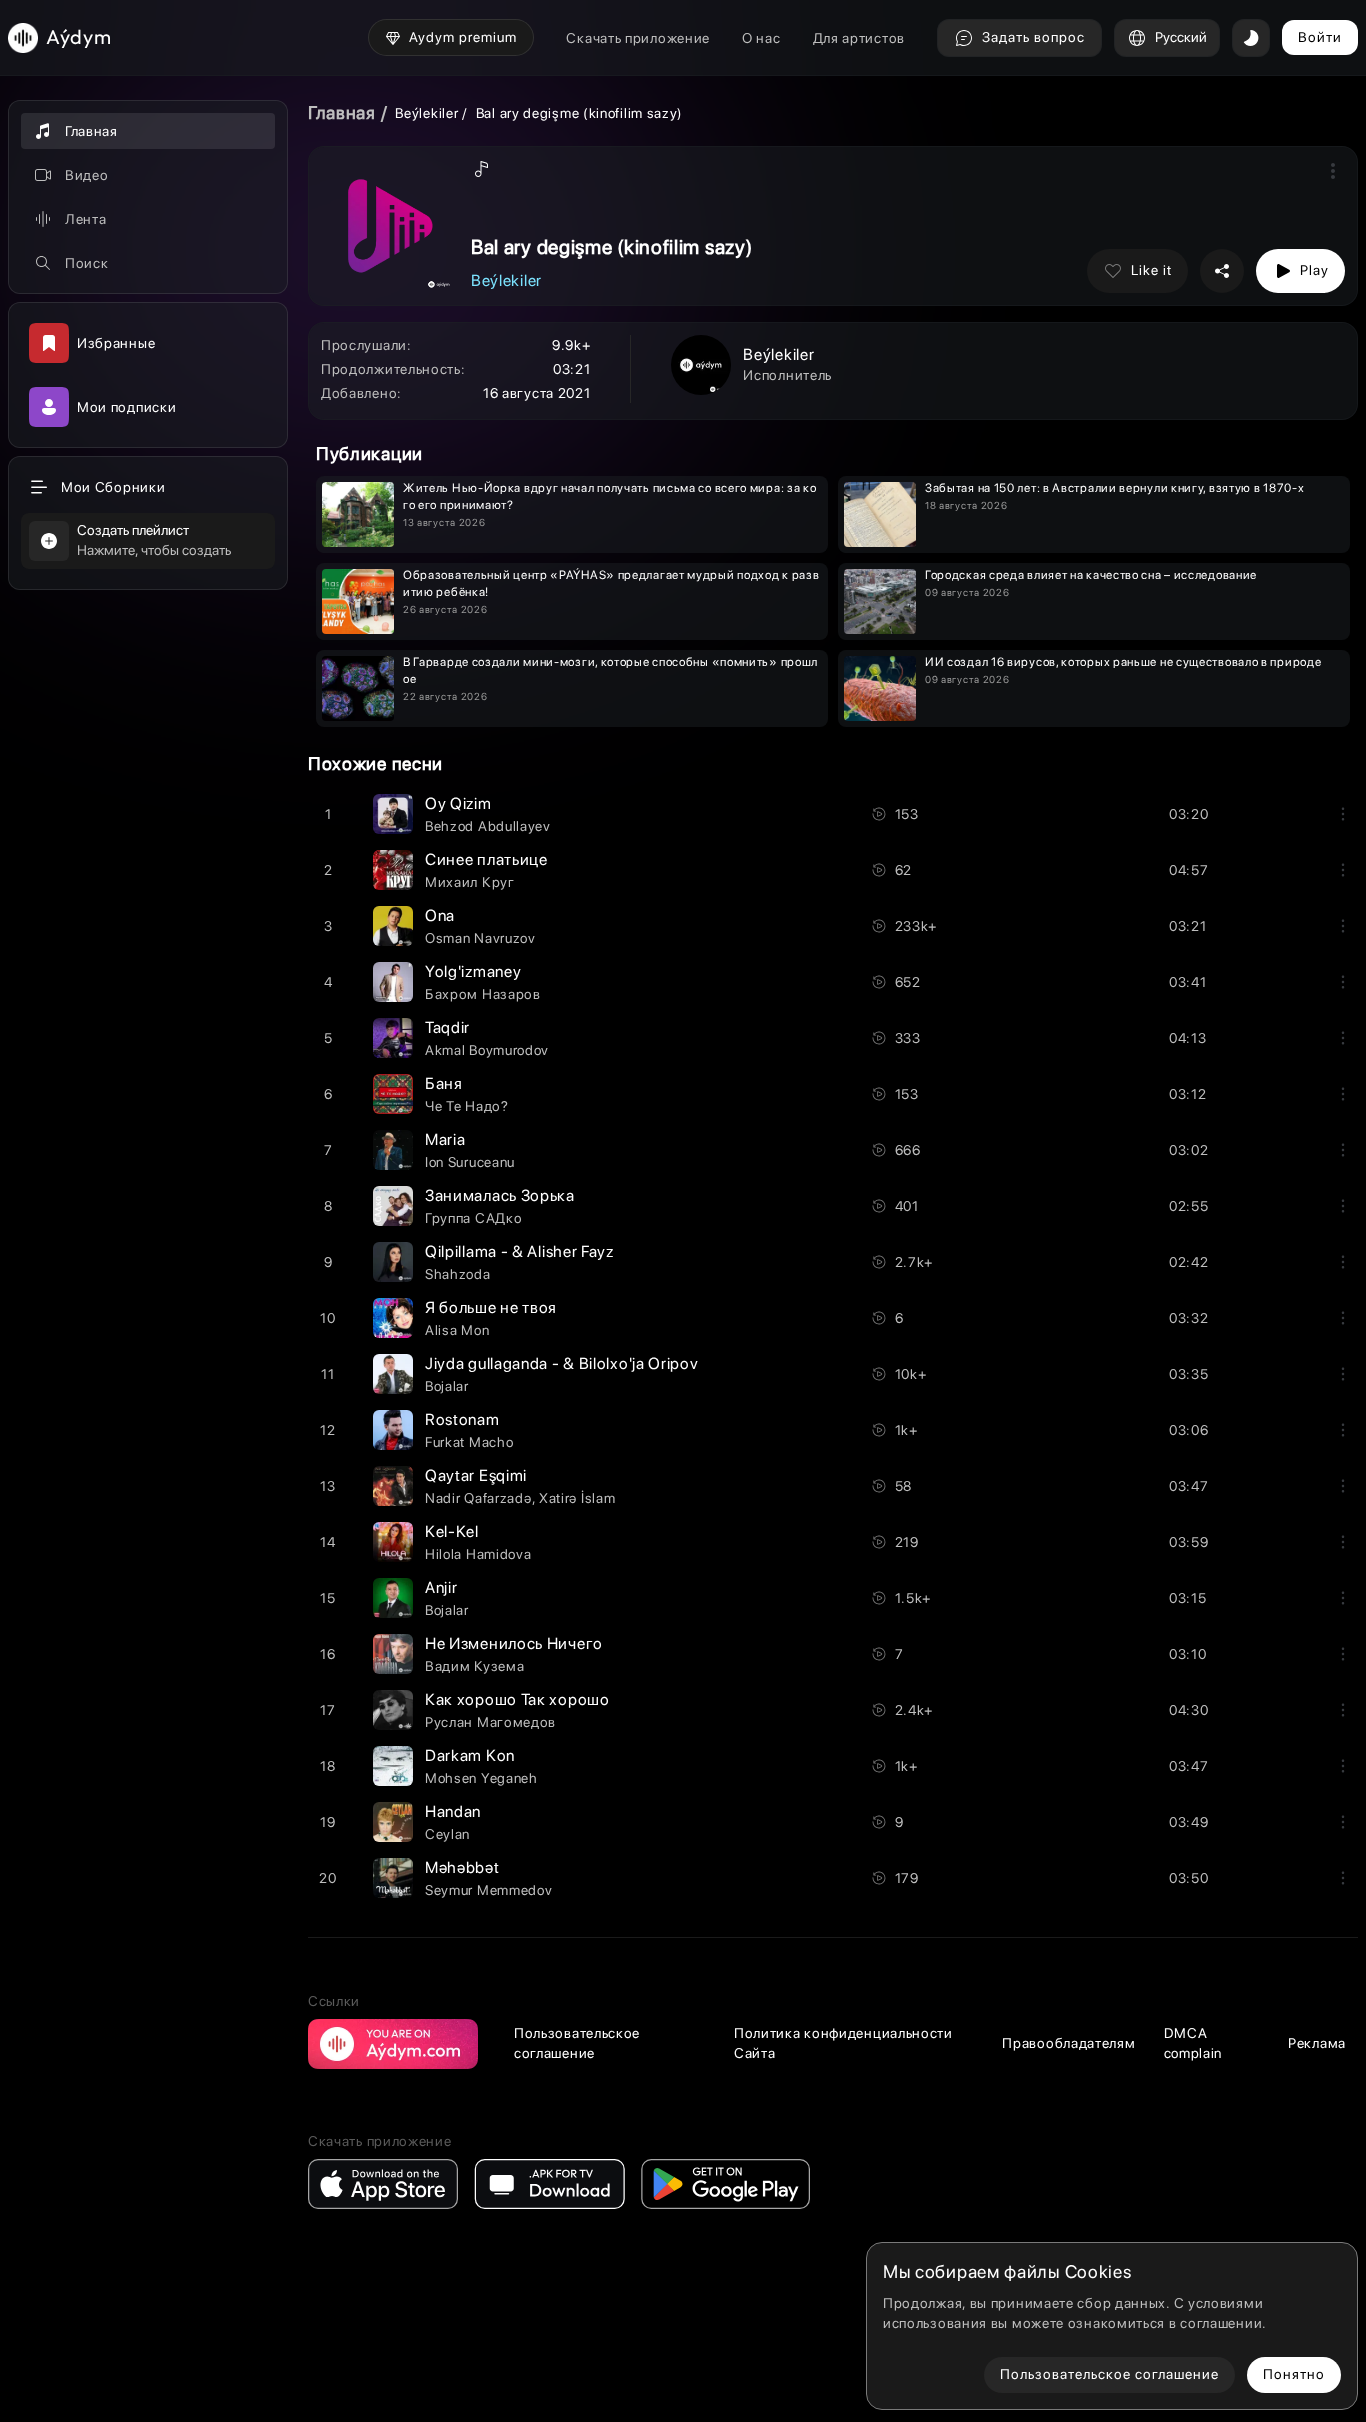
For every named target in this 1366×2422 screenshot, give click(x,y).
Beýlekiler (428, 113)
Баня (444, 1083)
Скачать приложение (638, 38)
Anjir (441, 1587)
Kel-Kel (452, 1531)
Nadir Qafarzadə (478, 1498)
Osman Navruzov (480, 938)
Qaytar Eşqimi (476, 1475)
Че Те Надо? (467, 1106)
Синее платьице (486, 859)
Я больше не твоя (491, 1307)
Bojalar (447, 1386)
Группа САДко (473, 1218)
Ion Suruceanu (470, 1162)
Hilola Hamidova (478, 1554)
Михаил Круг (470, 882)
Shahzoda (458, 1274)
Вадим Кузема (474, 1666)
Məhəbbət (462, 1867)
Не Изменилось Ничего (514, 1643)
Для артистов (859, 38)
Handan (453, 1811)
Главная (342, 112)
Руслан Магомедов (490, 1722)
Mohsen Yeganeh (481, 1778)
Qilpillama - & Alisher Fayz (519, 1251)
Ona (440, 915)
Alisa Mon (457, 1330)
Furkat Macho (469, 1442)
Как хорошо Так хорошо (517, 1699)
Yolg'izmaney (473, 971)
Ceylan (447, 1834)
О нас (761, 38)
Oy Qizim (458, 803)
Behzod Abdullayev (488, 826)
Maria (445, 1139)
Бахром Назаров (483, 994)
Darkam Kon (470, 1755)
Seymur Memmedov (489, 1890)
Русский (1181, 37)
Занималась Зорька (500, 1195)
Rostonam (462, 1419)
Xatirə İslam (577, 1498)
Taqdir (447, 1027)
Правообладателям (1068, 2043)
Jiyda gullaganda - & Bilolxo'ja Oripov (562, 1363)
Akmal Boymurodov (487, 1050)
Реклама (1317, 2043)
